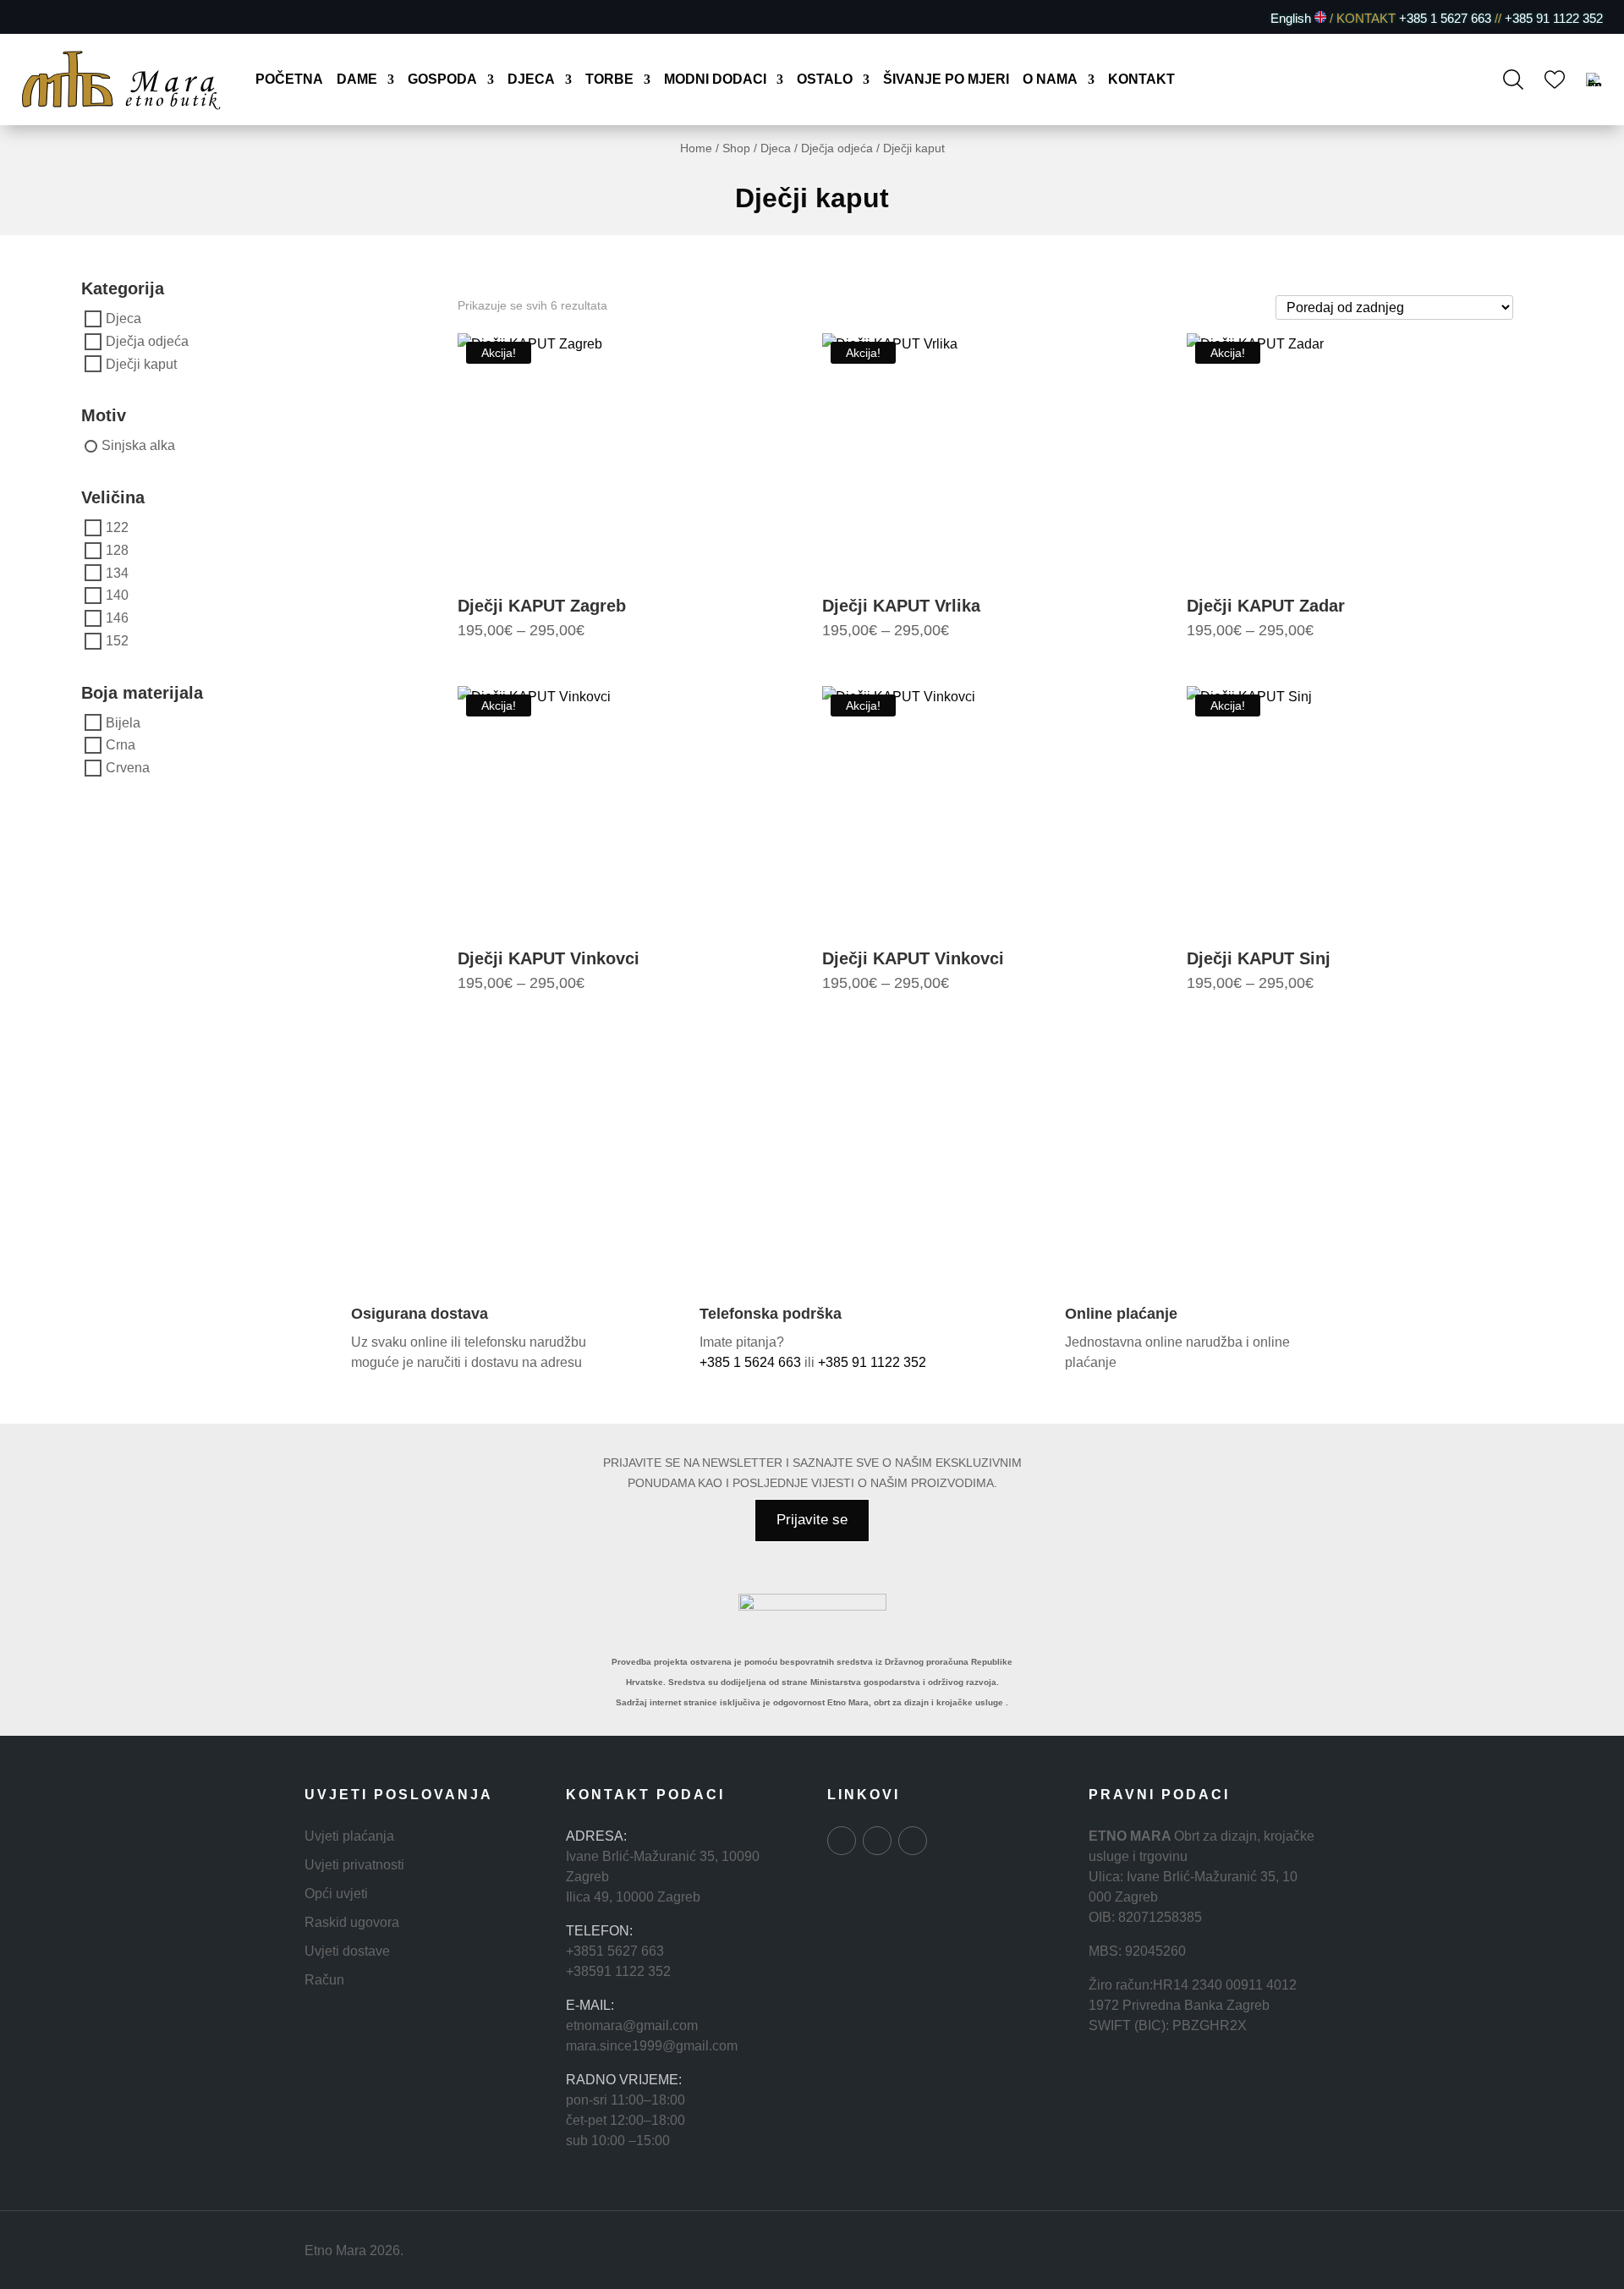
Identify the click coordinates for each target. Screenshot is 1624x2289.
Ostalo (825, 80)
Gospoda (442, 80)
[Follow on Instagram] (61, 18)
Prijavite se (812, 1520)
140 (117, 595)
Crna (121, 745)
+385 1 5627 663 (1445, 18)
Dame (357, 80)
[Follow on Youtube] (90, 18)
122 (117, 527)
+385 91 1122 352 (1552, 18)
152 (117, 641)
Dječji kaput (141, 363)
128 (117, 550)
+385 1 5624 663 (750, 1362)
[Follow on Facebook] (32, 18)
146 (117, 618)
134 (117, 572)
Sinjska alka (138, 445)
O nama (1050, 80)
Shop (736, 148)
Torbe (609, 80)
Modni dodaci (715, 80)
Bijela (123, 722)
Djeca (531, 80)
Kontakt (1141, 80)
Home (696, 148)
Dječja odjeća (837, 148)
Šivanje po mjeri (946, 80)
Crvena (128, 768)
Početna (289, 80)
